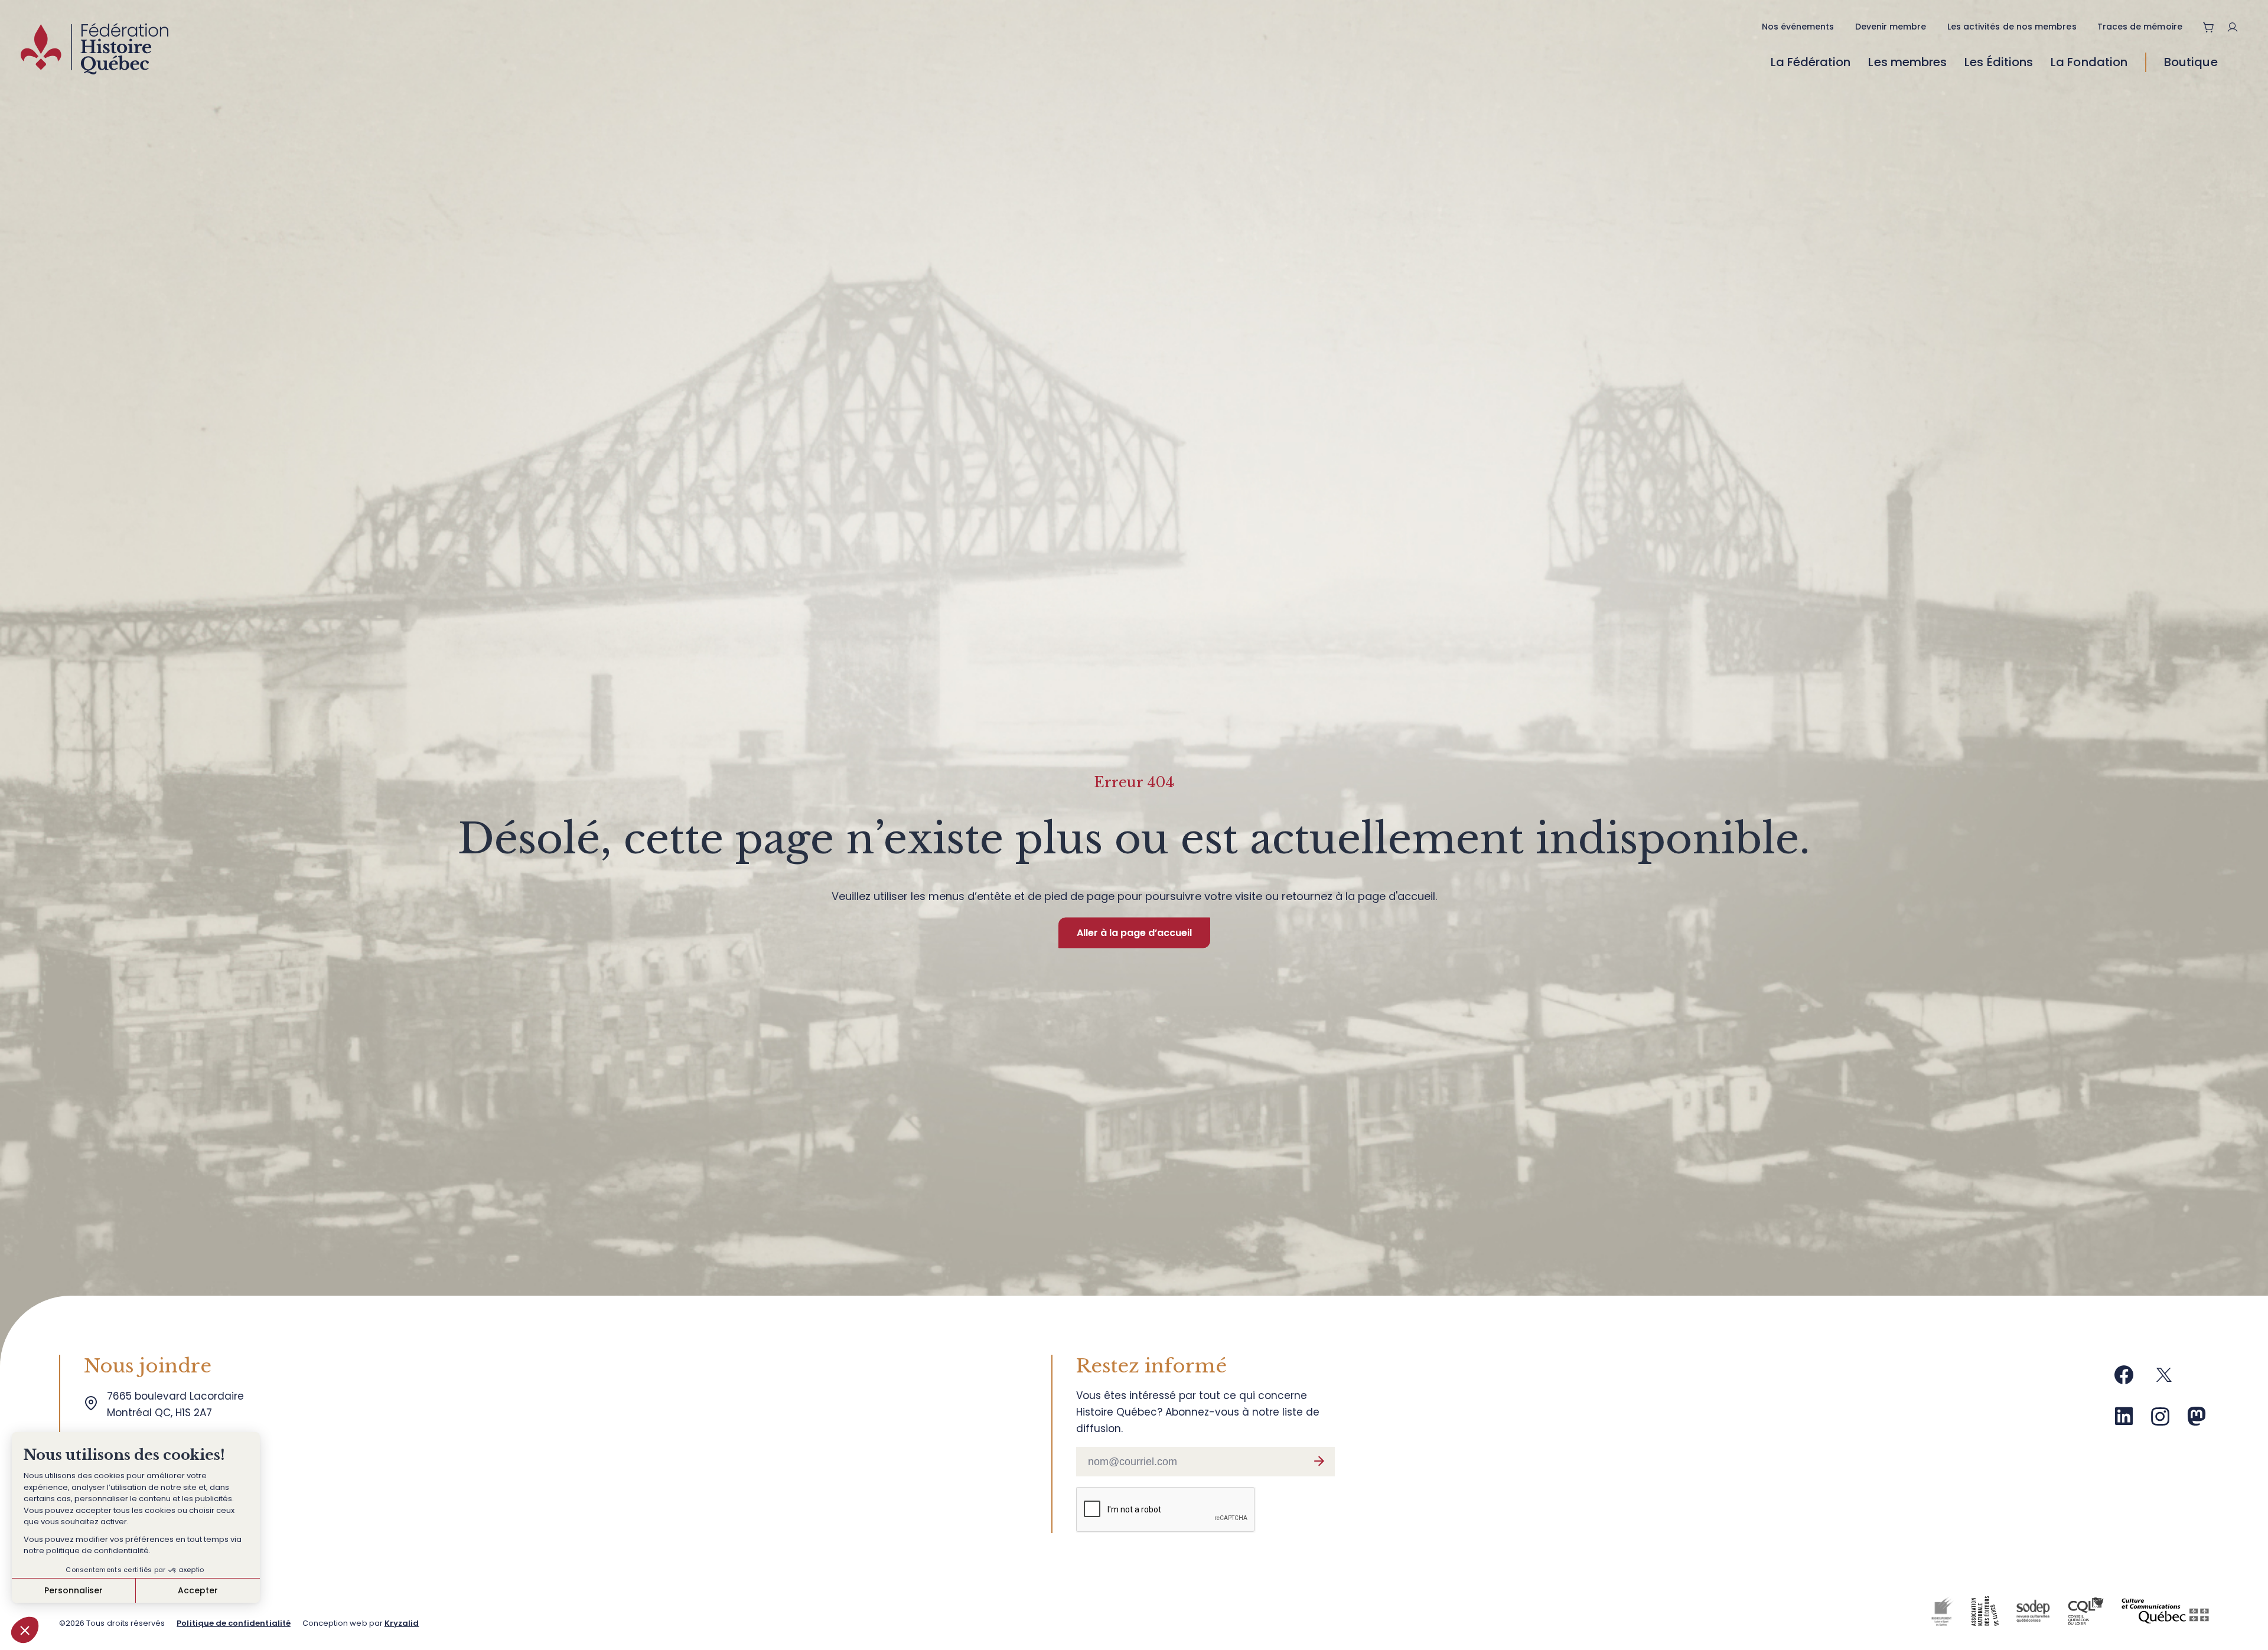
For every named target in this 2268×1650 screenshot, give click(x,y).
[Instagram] (2161, 1421)
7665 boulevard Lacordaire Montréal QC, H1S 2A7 (178, 1404)
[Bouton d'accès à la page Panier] (2209, 27)
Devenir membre (1891, 27)
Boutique (2191, 62)
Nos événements (1798, 27)
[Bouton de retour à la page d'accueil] (94, 52)
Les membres (1907, 62)
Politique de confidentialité (233, 1623)
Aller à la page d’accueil (1134, 933)
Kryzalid (402, 1623)
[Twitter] (2164, 1379)
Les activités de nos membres (2012, 27)
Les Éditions (1999, 62)
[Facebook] (2124, 1379)
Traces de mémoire (2140, 27)
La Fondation (2089, 62)
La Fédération (1811, 62)
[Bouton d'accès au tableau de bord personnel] (2237, 27)
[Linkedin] (2124, 1421)
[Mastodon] (2197, 1421)
